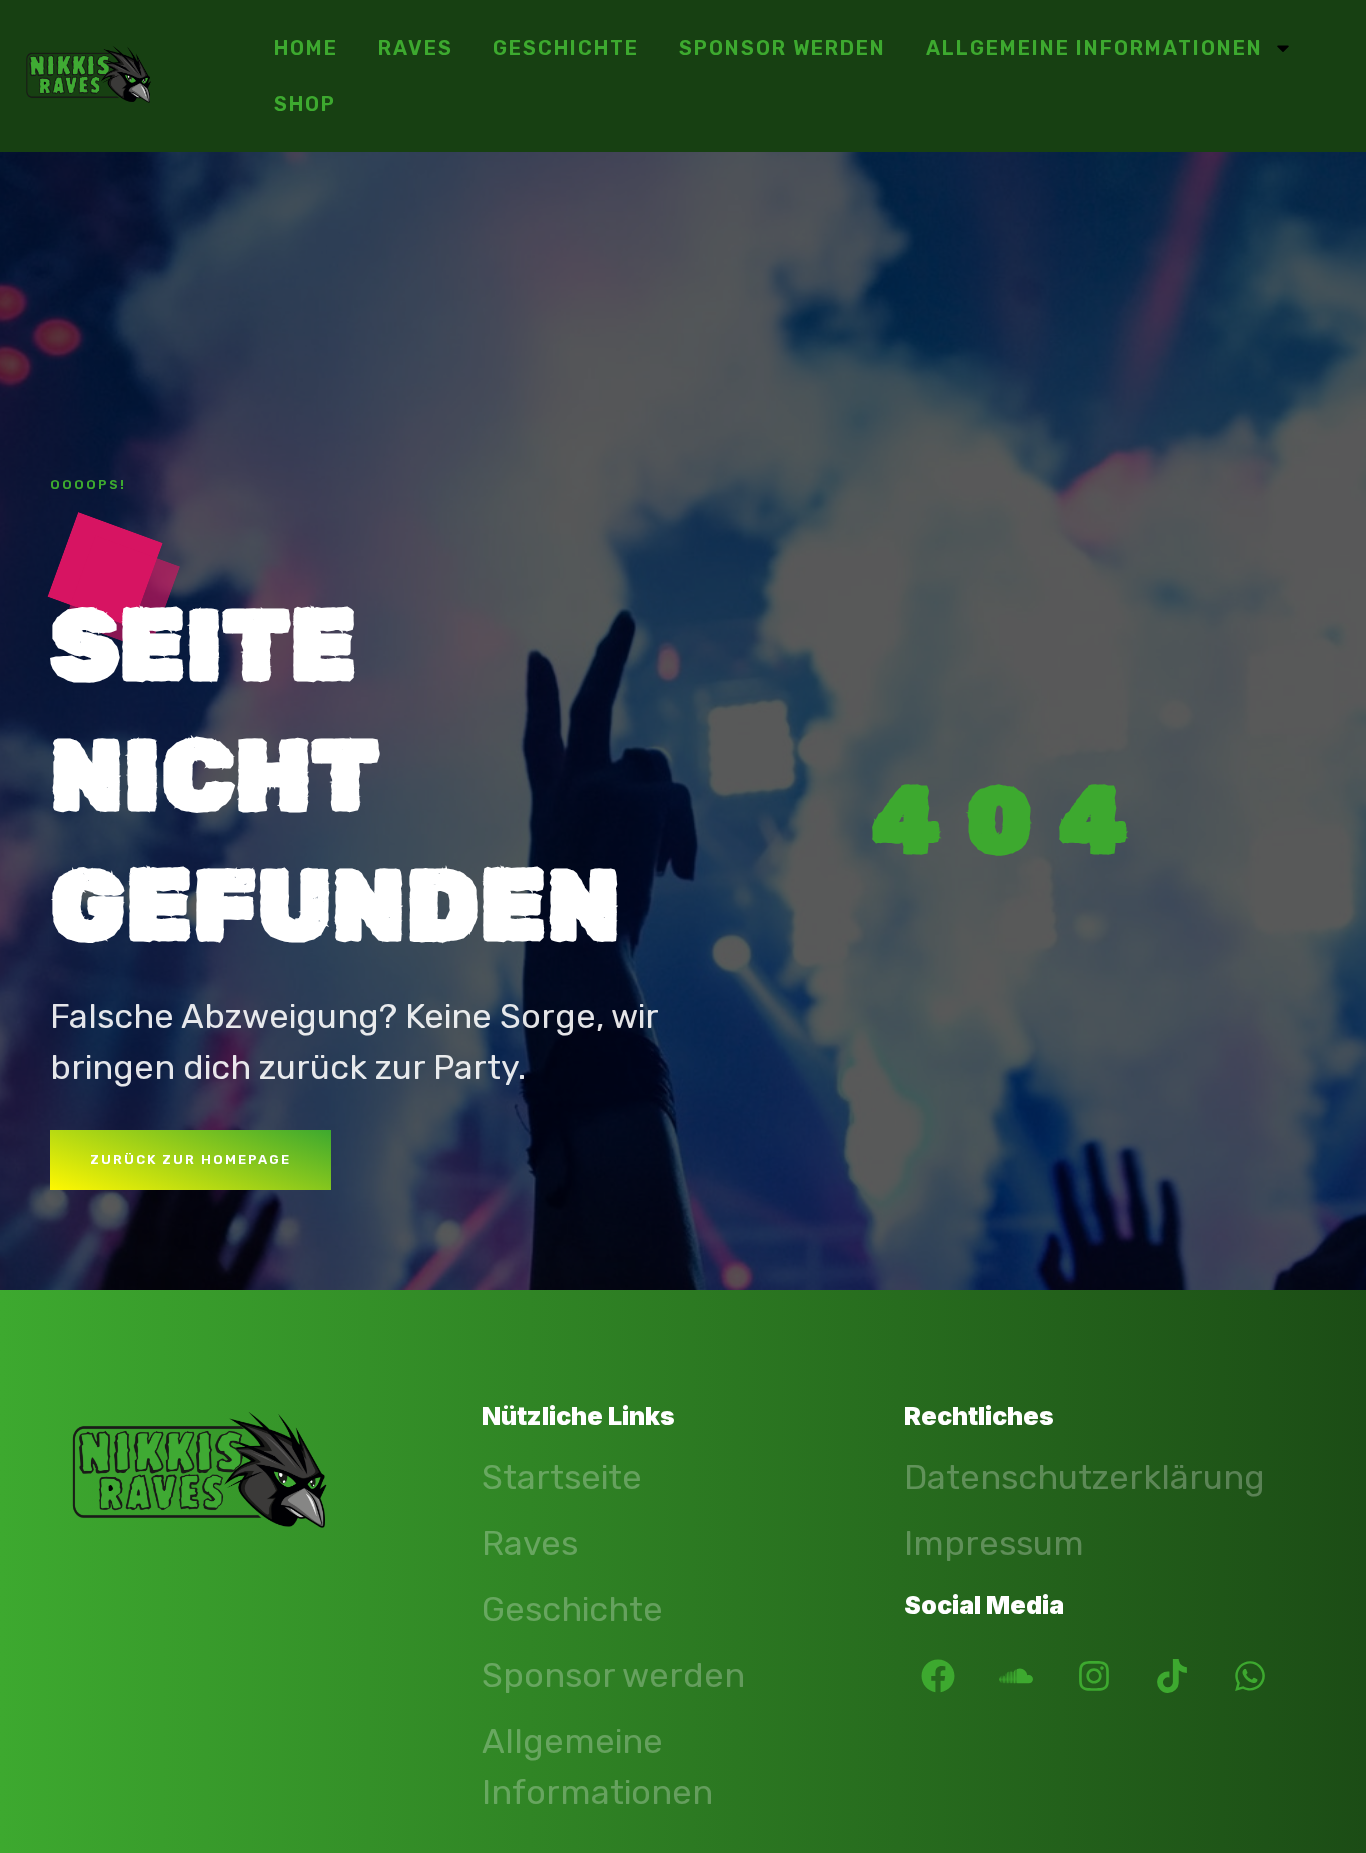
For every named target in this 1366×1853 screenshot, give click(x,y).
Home (306, 48)
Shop (305, 104)
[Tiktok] (1172, 1676)
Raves (415, 48)
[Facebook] (938, 1676)
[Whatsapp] (1250, 1676)
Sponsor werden (782, 48)
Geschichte (566, 48)
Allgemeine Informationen (1094, 48)
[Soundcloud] (1016, 1676)
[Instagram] (1094, 1676)
